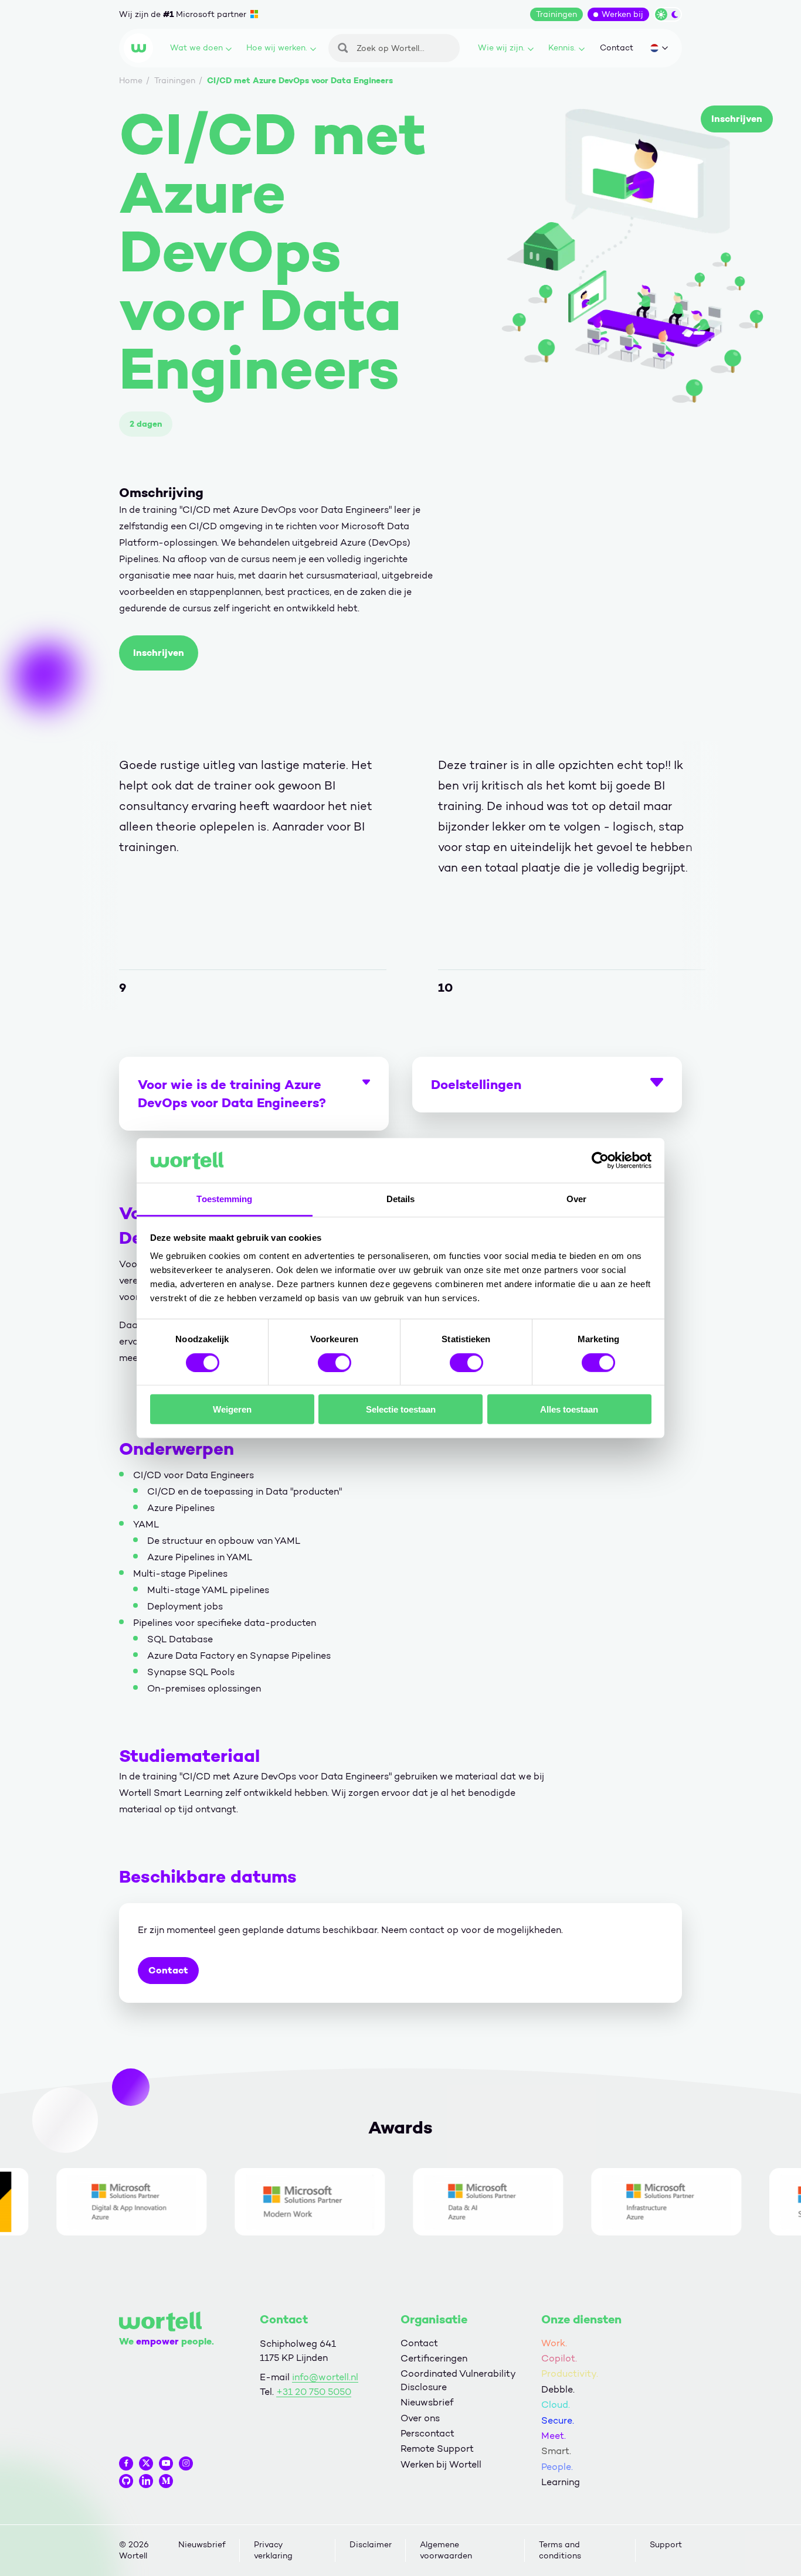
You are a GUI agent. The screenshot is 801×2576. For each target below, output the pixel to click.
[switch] (335, 1362)
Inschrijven (737, 119)
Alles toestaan (569, 1409)
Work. (554, 2343)
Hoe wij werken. (277, 48)
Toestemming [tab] (224, 1199)
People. (557, 2467)
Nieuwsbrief (427, 2402)
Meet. (554, 2436)
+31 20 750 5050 (314, 2392)
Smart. (556, 2451)
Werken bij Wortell (441, 2464)
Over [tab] (576, 1199)
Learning (561, 2482)
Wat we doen (196, 48)
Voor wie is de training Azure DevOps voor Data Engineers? (232, 1093)
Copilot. (559, 2358)
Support (666, 2545)
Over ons (420, 2418)
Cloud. (556, 2405)
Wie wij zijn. (501, 48)
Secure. (558, 2420)
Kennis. (562, 48)
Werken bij (622, 14)
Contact (617, 48)
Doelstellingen (476, 1084)
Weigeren (232, 1409)
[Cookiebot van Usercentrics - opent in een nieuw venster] (600, 1161)
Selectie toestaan (401, 1409)
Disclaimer (371, 2545)
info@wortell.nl (325, 2377)
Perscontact (427, 2433)
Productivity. (570, 2373)
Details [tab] (401, 1199)
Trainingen (556, 14)
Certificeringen (434, 2358)
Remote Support (437, 2449)
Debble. (558, 2389)
